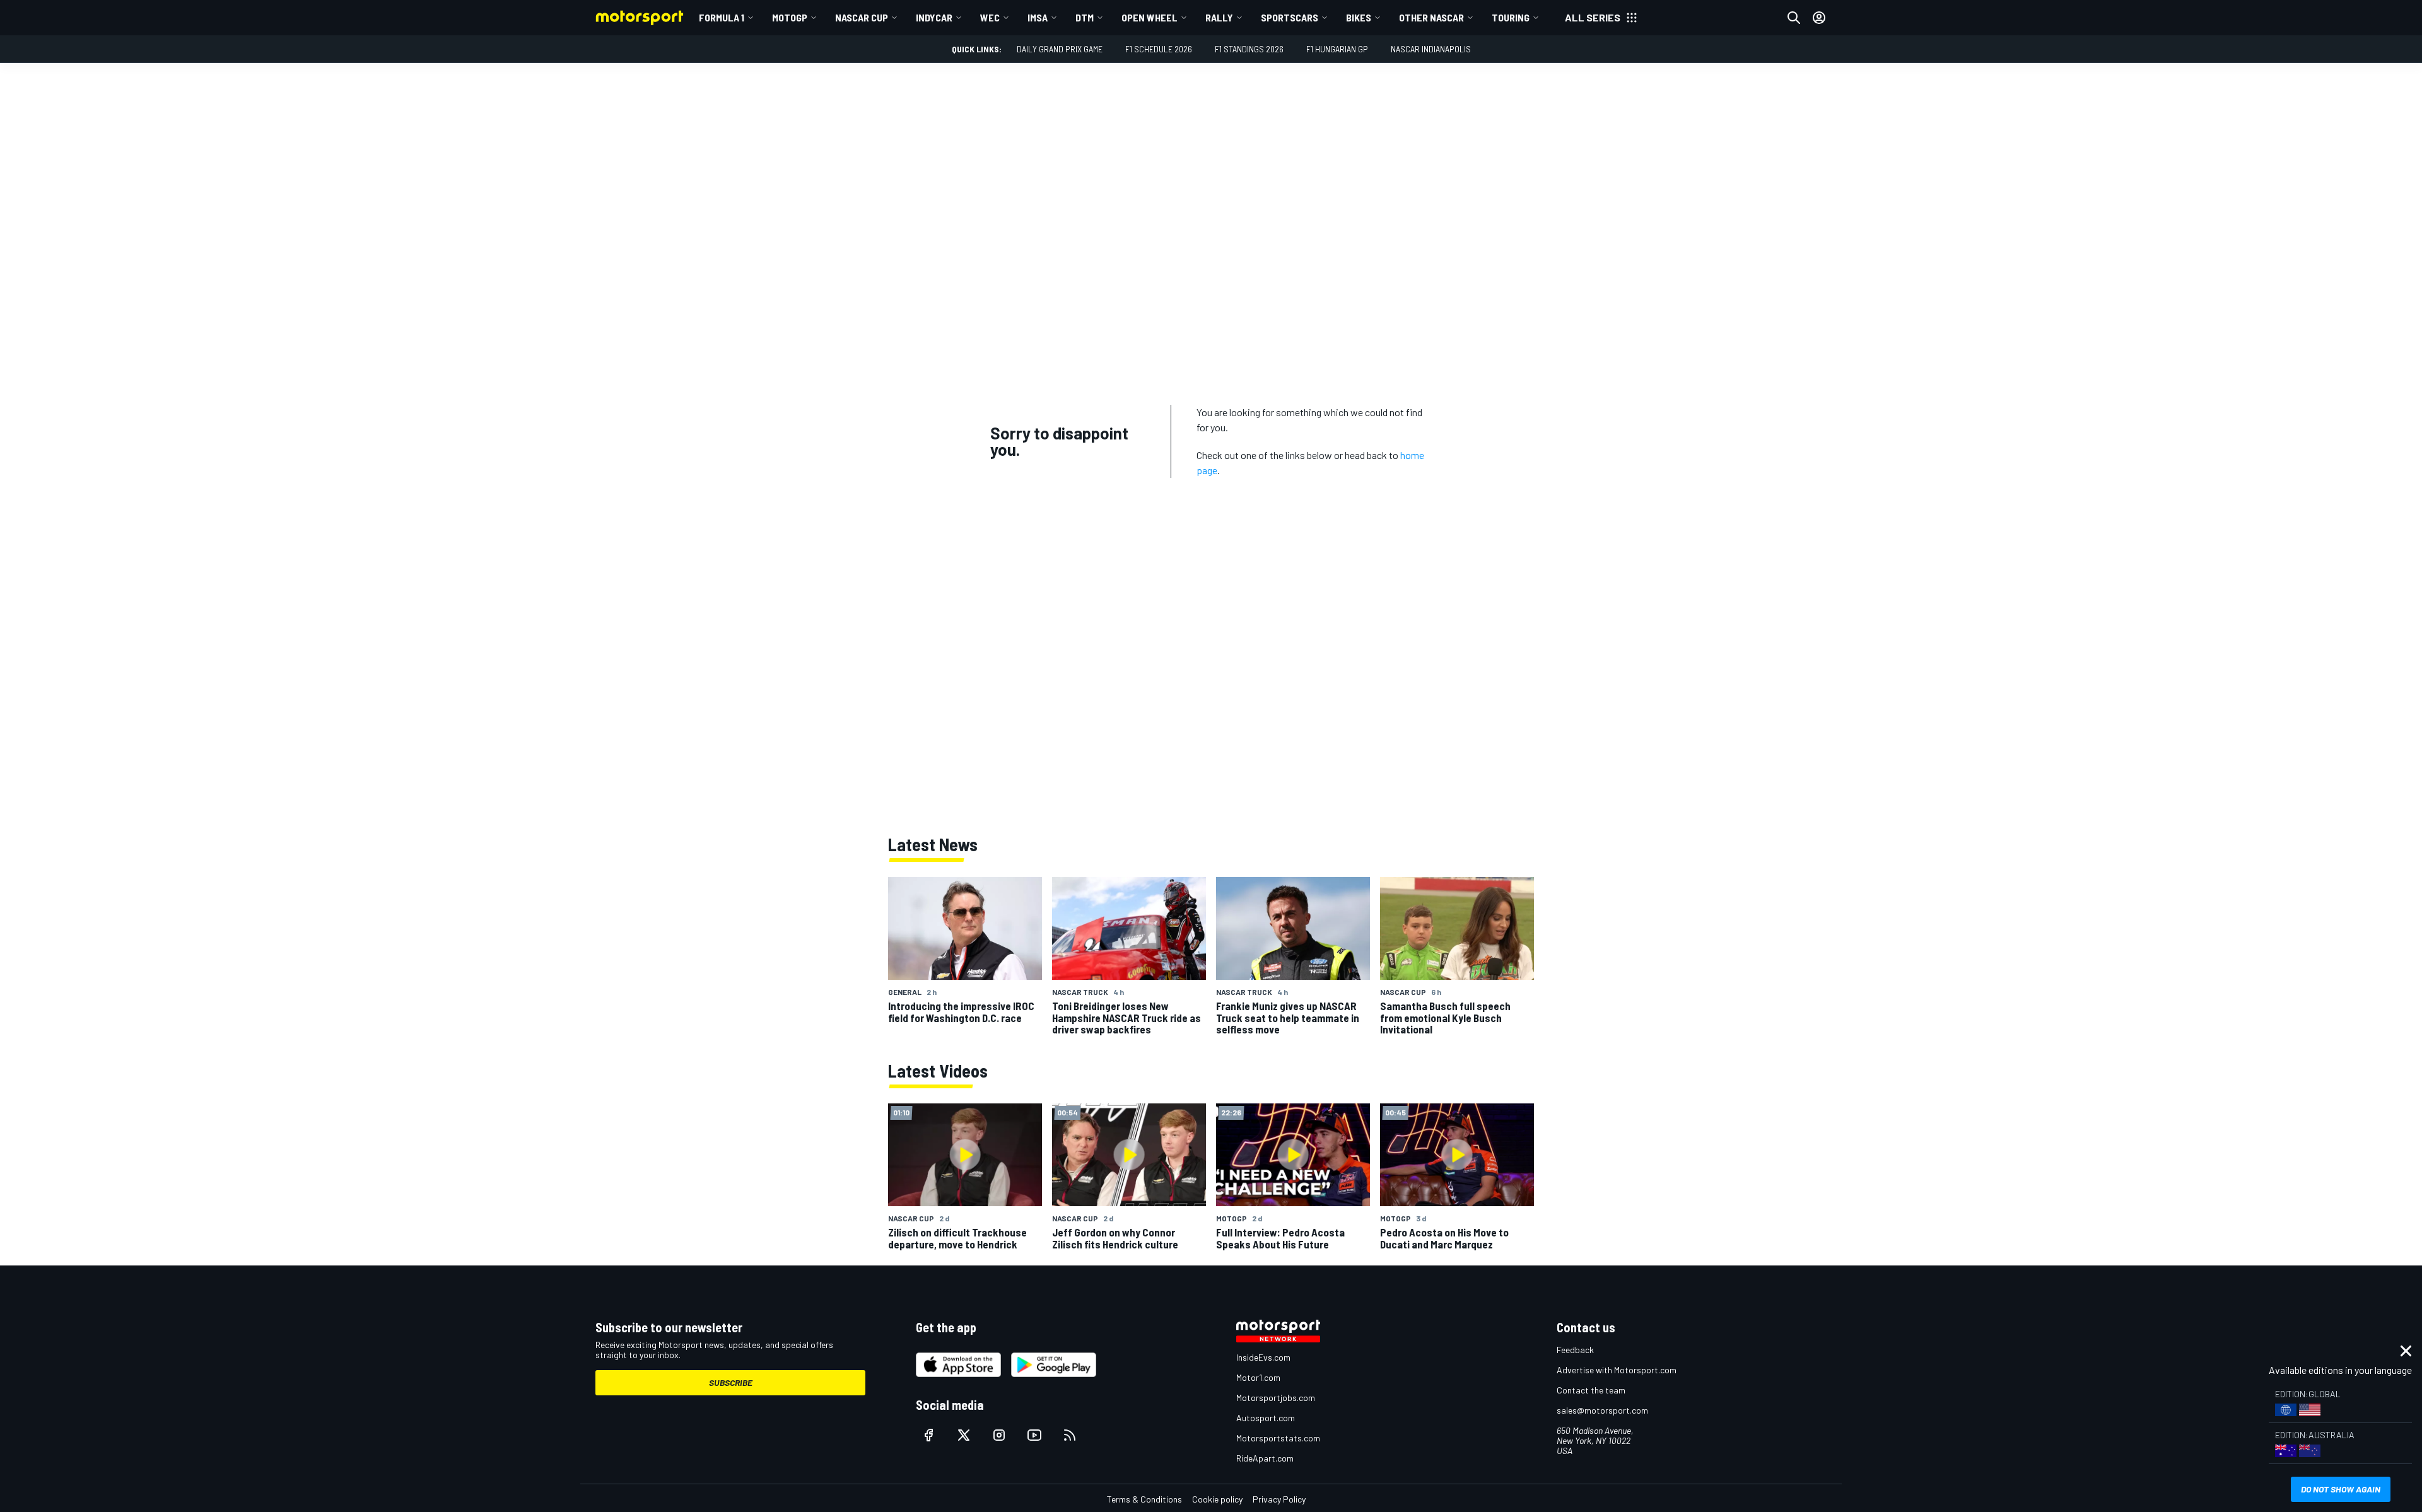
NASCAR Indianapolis (1431, 49)
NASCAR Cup (862, 17)
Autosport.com (1266, 1418)
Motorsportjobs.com (1276, 1398)
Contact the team (1591, 1390)
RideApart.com (1265, 1458)
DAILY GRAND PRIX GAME (1060, 49)
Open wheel (1150, 17)
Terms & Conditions (1144, 1499)
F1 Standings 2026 (1249, 49)
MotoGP (790, 17)
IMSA (1038, 17)
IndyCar (934, 17)
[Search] (1794, 18)
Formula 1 (722, 17)
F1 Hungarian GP (1337, 49)
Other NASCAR (1431, 17)
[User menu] (1819, 18)
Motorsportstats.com (1278, 1438)
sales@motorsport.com (1602, 1410)
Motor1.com (1258, 1377)
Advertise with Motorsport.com (1617, 1370)
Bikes (1359, 17)
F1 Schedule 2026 (1159, 49)
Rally (1219, 17)
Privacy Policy (1279, 1499)
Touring (1511, 17)
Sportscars (1290, 17)
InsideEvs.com (1263, 1357)
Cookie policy (1217, 1499)
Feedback (1575, 1350)
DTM (1085, 17)
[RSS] (1070, 1435)
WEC (990, 17)
